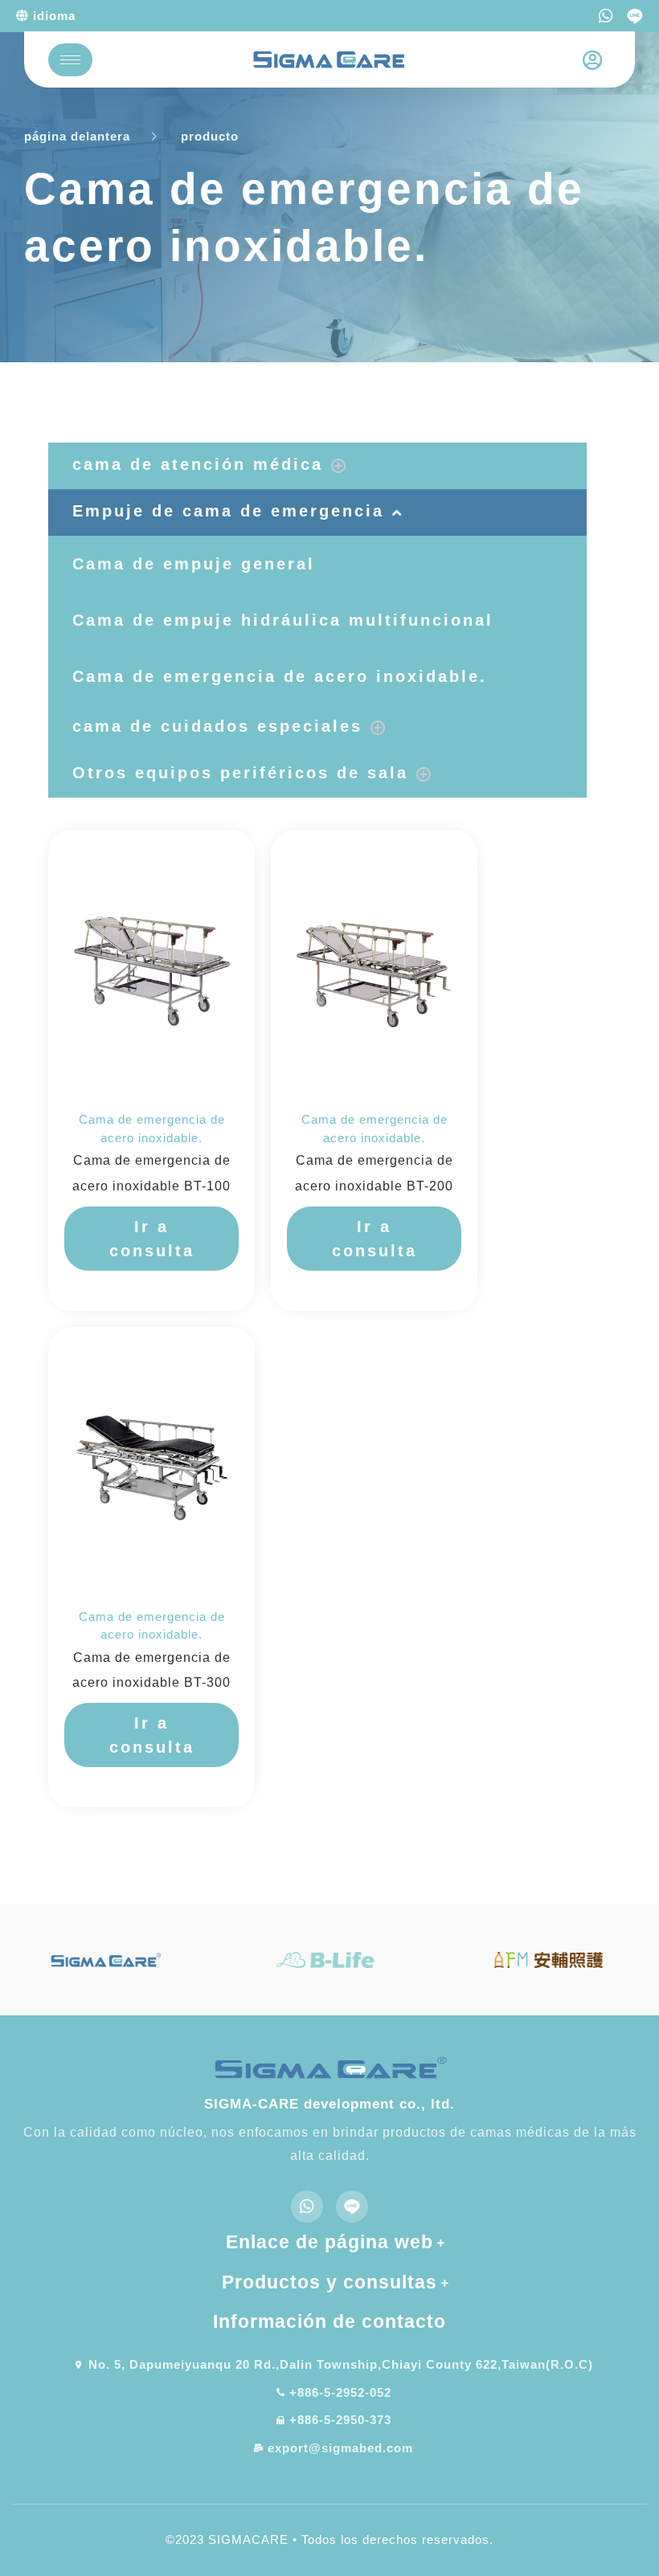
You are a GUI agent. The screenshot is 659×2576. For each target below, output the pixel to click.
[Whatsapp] (606, 16)
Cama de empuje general (194, 564)
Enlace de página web (329, 2242)
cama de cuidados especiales (217, 726)
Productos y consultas (329, 2282)
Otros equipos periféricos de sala (240, 773)
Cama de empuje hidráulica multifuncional (283, 620)
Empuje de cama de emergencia (228, 511)
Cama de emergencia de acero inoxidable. (280, 676)
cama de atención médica (198, 464)
